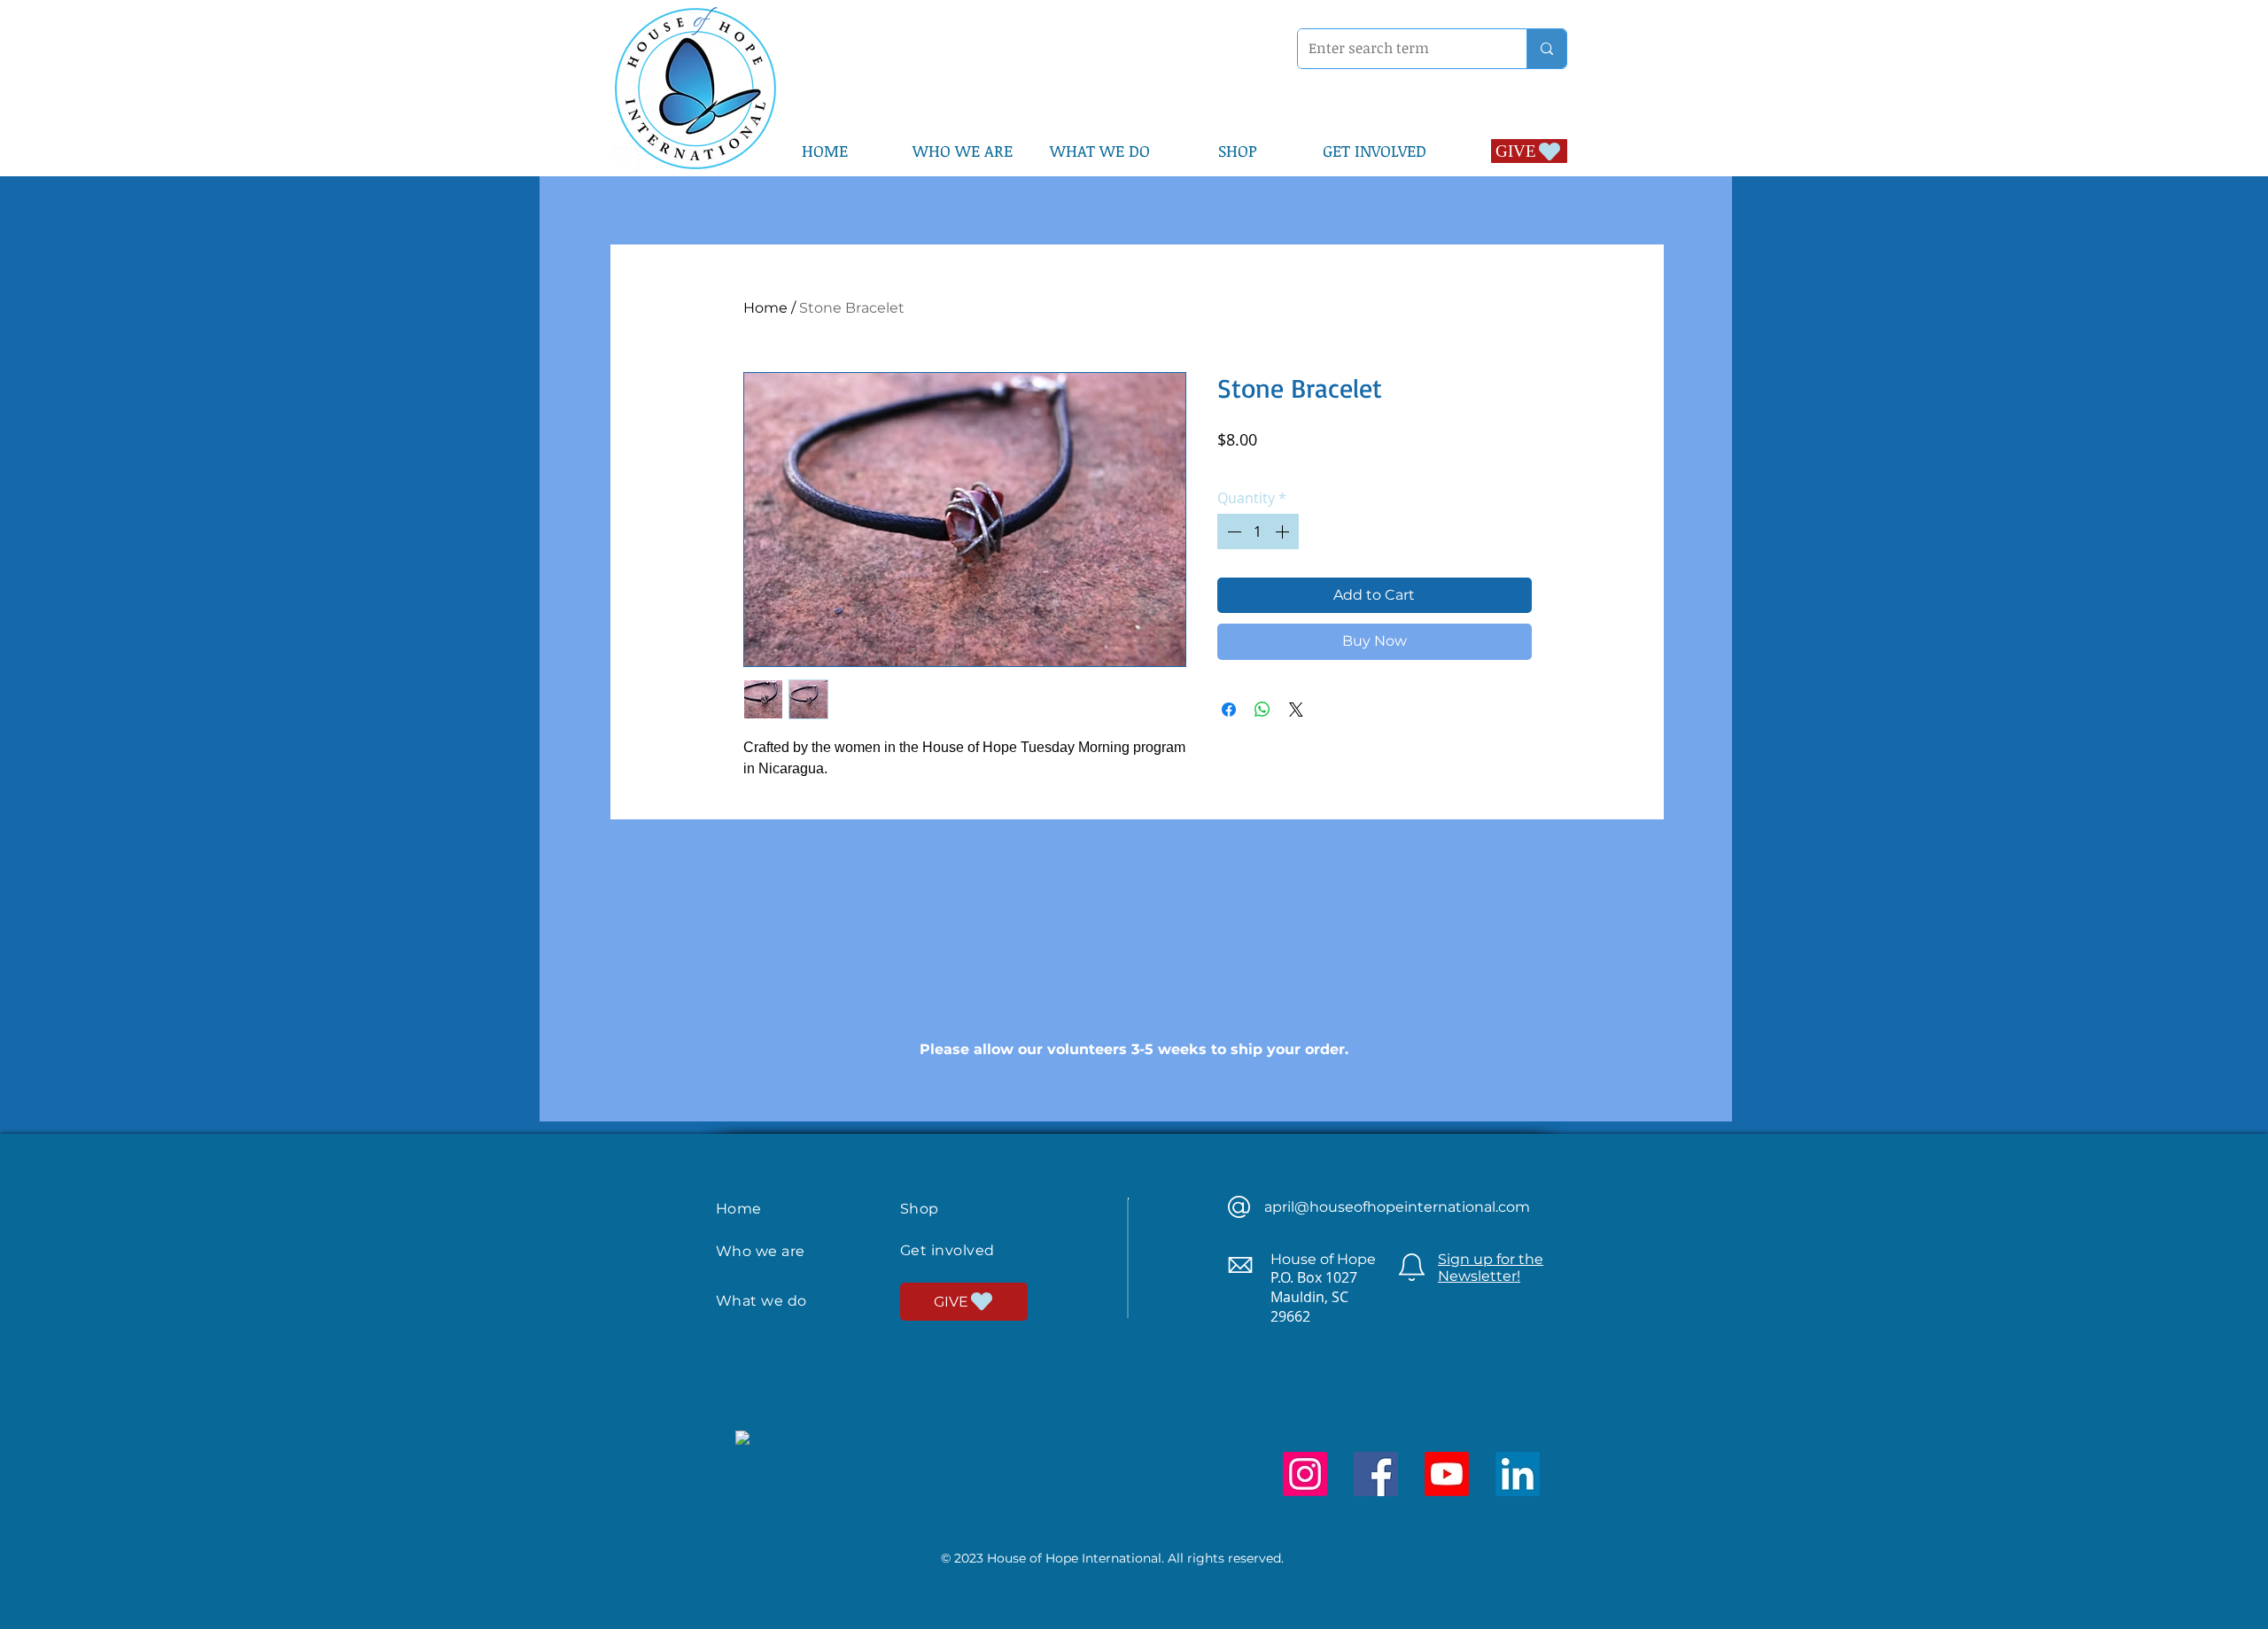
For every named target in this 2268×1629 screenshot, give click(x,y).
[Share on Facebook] (1229, 710)
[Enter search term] (1546, 49)
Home (765, 308)
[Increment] (1284, 531)
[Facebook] (1376, 1474)
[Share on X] (1296, 710)
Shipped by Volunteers (1390, 464)
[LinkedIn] (1518, 1474)
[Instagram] (1305, 1474)
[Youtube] (1447, 1474)
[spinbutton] (1258, 531)
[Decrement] (1232, 531)
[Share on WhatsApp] (1262, 710)
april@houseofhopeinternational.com (1397, 1207)
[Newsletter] (1412, 1267)
